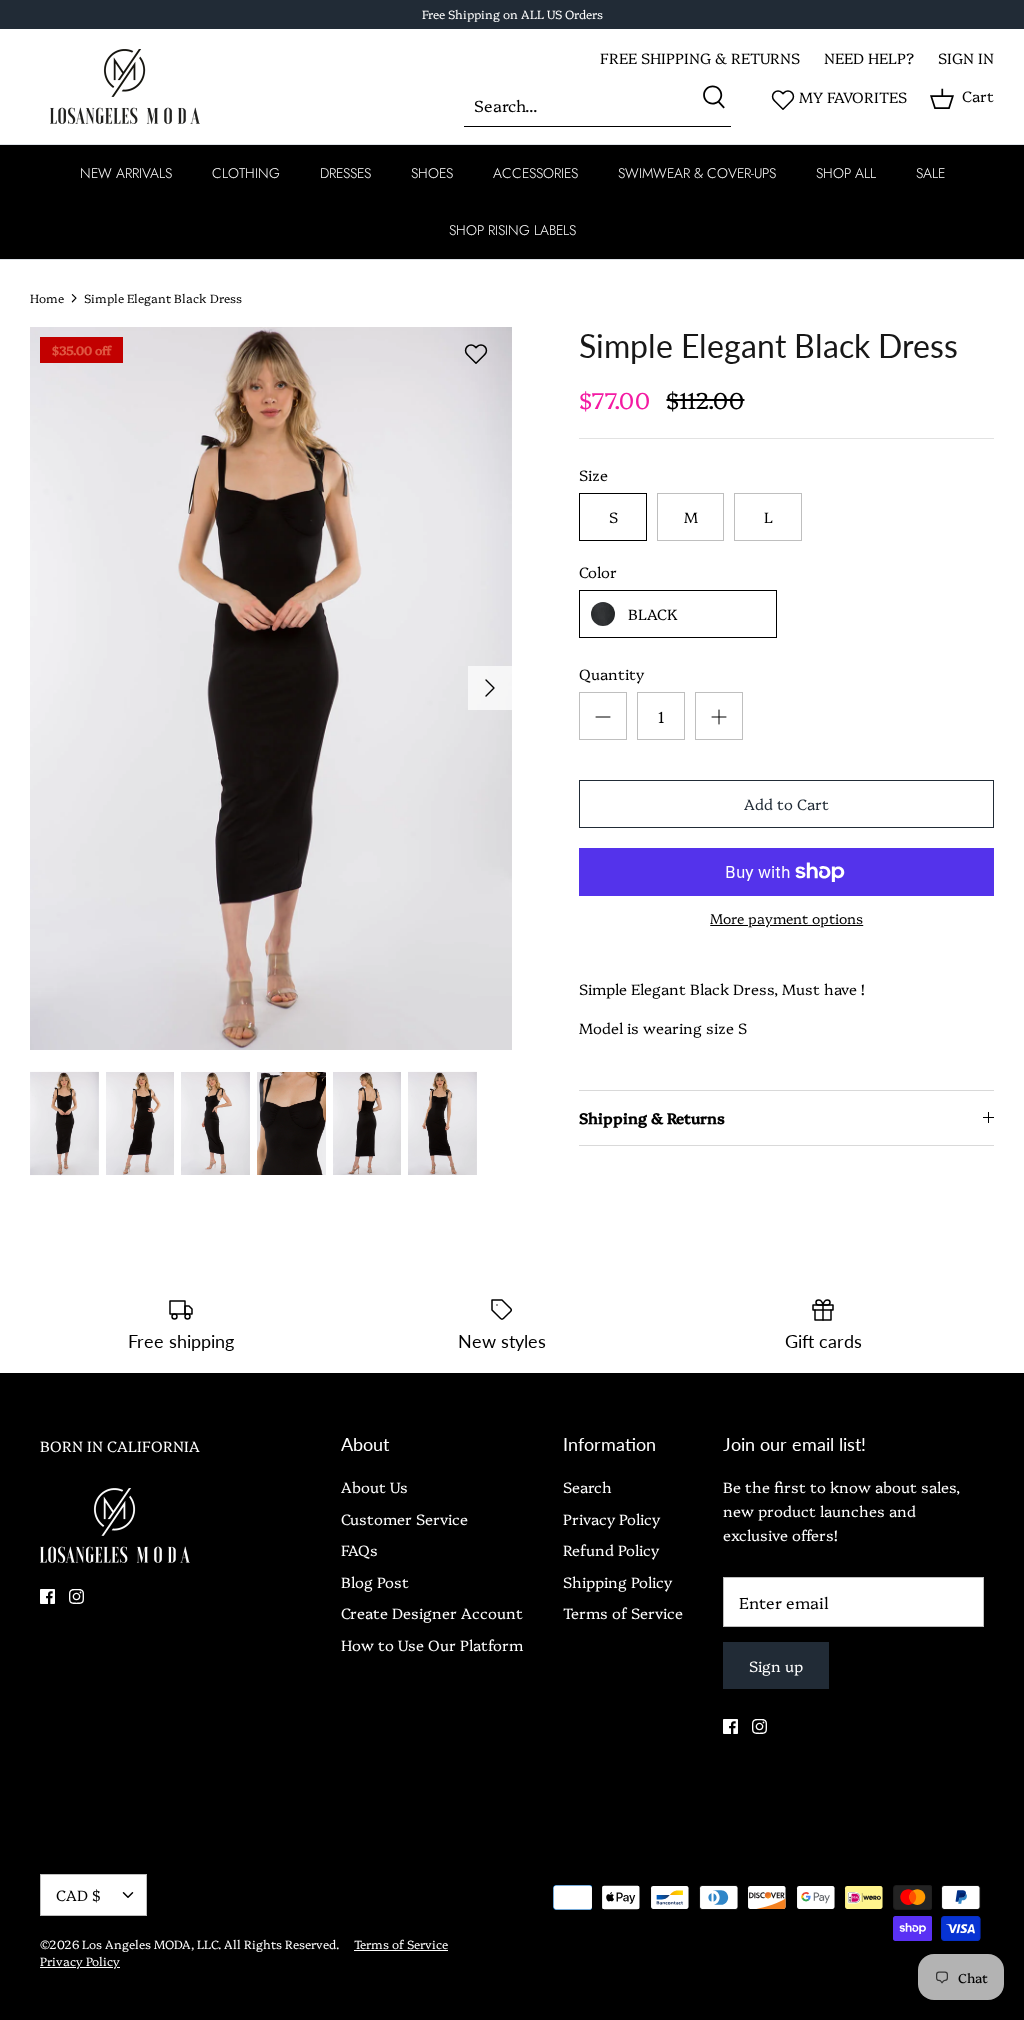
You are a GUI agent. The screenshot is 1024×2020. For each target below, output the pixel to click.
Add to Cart (786, 803)
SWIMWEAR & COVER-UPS (697, 173)
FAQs (359, 1549)
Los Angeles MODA (136, 1943)
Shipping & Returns (652, 1117)
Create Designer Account (432, 1612)
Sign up (776, 1665)
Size (593, 474)
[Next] (490, 688)
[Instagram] (76, 1596)
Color (598, 571)
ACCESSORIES (535, 173)
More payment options (786, 918)
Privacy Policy (611, 1518)
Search (587, 1486)
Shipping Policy (617, 1581)
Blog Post (375, 1581)
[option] (271, 688)
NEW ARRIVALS (126, 173)
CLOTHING (246, 173)
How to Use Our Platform (432, 1644)
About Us (374, 1486)
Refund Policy (611, 1549)
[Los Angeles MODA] (125, 86)
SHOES (432, 173)
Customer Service (404, 1518)
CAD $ (78, 1894)
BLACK (653, 613)
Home (47, 297)
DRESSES (345, 173)
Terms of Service (623, 1612)
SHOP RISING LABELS (512, 230)
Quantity (611, 673)
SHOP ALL (846, 173)
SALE (930, 173)
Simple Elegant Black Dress (163, 297)
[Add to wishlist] (476, 354)
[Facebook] (47, 1596)
